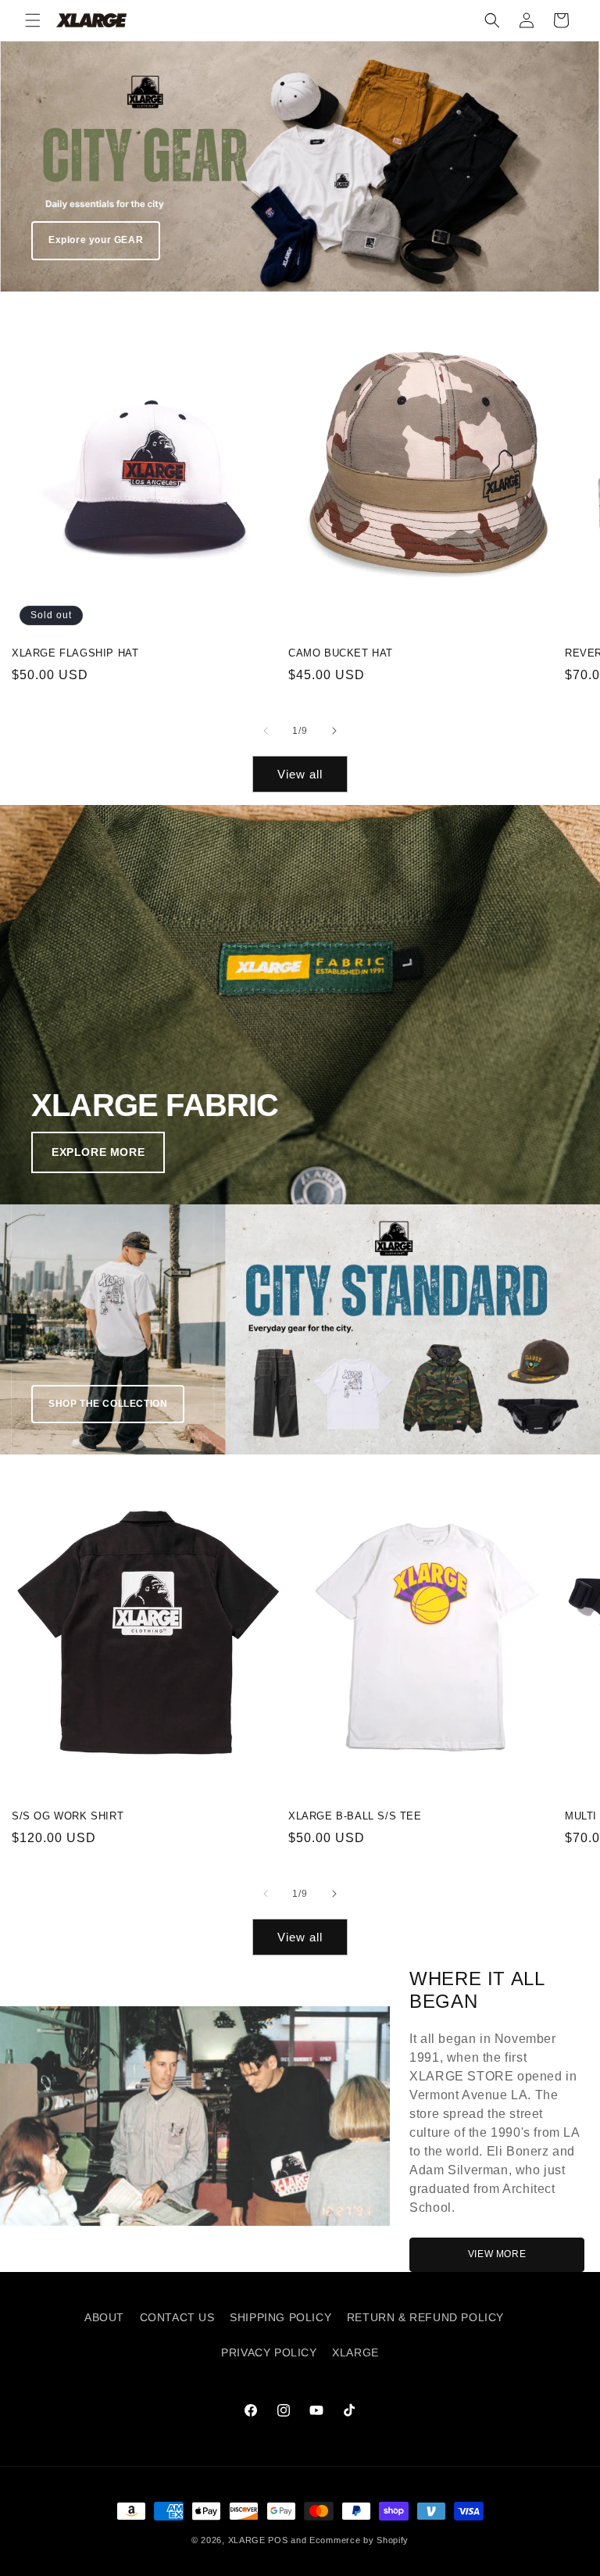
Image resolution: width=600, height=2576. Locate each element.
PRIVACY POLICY (269, 2352)
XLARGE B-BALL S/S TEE (355, 1816)
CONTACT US (177, 2317)
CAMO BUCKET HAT (341, 653)
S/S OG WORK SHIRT (68, 1816)
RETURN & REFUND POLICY (425, 2317)
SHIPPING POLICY (280, 2317)
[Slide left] (266, 731)
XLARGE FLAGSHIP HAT (75, 653)
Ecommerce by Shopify (359, 2540)
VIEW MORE (497, 2254)
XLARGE (355, 2352)
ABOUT (104, 2317)
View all (300, 774)
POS (278, 2540)
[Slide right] (334, 731)
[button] (33, 20)
